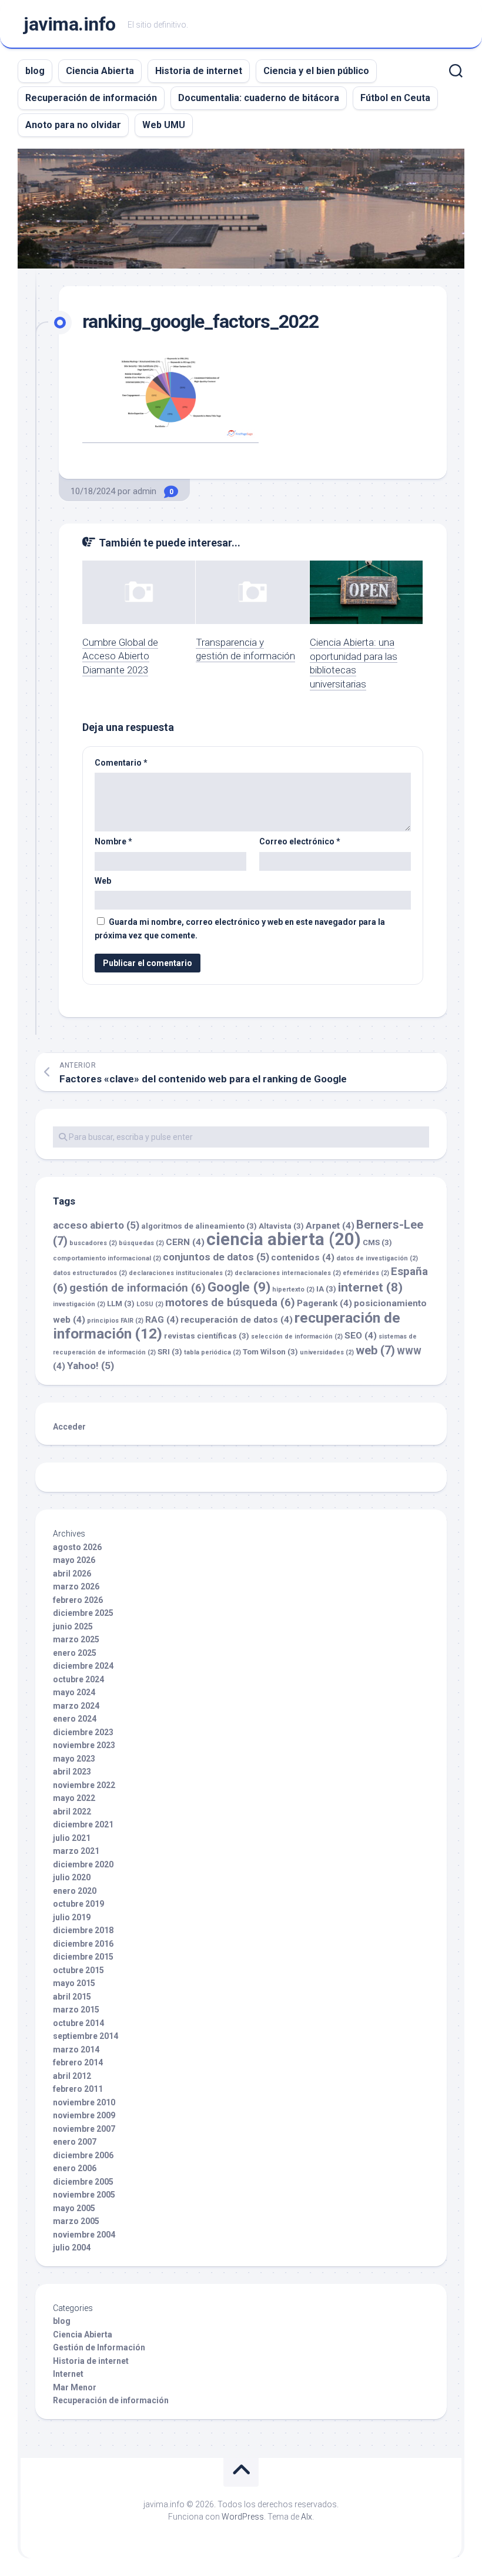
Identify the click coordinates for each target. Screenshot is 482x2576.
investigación (79, 1304)
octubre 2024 (78, 1679)
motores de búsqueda (230, 1302)
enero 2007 (75, 2142)
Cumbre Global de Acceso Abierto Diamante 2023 (120, 656)
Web (103, 881)
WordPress (243, 2517)
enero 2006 (75, 2168)
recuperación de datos (237, 1320)
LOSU (150, 1304)
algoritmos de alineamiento (199, 1226)
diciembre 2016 (83, 1944)
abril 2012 (72, 2076)
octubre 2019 (78, 1904)
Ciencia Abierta (100, 71)
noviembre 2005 (84, 2195)
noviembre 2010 (84, 2102)
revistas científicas (207, 1336)
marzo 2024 (76, 1706)
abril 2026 (72, 1574)
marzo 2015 (76, 2010)
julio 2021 (72, 1838)
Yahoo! (91, 1366)
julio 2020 (72, 1877)
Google (239, 1287)
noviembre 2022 (84, 1785)
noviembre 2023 (84, 1745)
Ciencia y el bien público (316, 71)
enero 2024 (75, 1719)
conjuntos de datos (216, 1257)
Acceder (69, 1427)
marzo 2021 (76, 1851)
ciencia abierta (284, 1239)
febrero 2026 (78, 1600)
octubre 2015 (78, 1970)
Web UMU (164, 125)
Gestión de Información (99, 2347)
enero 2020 (75, 1891)
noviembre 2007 (84, 2129)
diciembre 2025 (83, 1613)
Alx (307, 2517)
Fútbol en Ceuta (395, 98)
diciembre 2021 (83, 1824)
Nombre (113, 841)
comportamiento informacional (107, 1258)
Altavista (281, 1226)
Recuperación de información (91, 98)
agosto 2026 (77, 1547)
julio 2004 (72, 2248)
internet (370, 1287)
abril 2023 (72, 1772)
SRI (170, 1352)
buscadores (93, 1243)
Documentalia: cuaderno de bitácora (259, 98)
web (375, 1350)
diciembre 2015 (83, 1957)
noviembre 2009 (84, 2115)
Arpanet (330, 1226)
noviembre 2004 (84, 2235)
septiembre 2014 (86, 2036)
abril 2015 (72, 1997)
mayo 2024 (74, 1692)
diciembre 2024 (83, 1666)
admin (145, 491)
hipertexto (293, 1289)
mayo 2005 (74, 2208)
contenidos (303, 1257)
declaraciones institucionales (181, 1273)
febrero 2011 (78, 2089)
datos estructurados (90, 1273)
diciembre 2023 (83, 1732)
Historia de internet (199, 71)
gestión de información (138, 1288)
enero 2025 (75, 1653)
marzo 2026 (76, 1586)
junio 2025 (73, 1626)
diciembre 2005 (83, 2182)
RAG (162, 1320)
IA (326, 1289)
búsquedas (141, 1243)
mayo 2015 (74, 1983)
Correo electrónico (300, 841)
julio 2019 (72, 1917)
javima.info (70, 24)
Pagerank (324, 1303)
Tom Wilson (270, 1352)
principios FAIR (115, 1321)
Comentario (121, 763)
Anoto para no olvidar (73, 125)
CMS (377, 1242)
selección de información (297, 1336)
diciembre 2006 (83, 2155)
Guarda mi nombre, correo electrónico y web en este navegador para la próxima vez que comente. (240, 929)
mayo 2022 (74, 1798)
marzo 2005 (76, 2221)
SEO (361, 1336)
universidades (327, 1352)
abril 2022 (72, 1812)
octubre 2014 (78, 2023)
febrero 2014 (78, 2062)
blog (35, 71)
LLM (121, 1304)
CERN (185, 1242)
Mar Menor (75, 2387)
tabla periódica (212, 1352)
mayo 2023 (74, 1759)
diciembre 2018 (83, 1930)
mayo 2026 (74, 1560)
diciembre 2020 (83, 1864)
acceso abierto (96, 1225)
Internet (68, 2374)
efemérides (366, 1273)
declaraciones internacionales (288, 1273)
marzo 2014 (76, 2050)
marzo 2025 (76, 1639)
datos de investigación (377, 1258)
